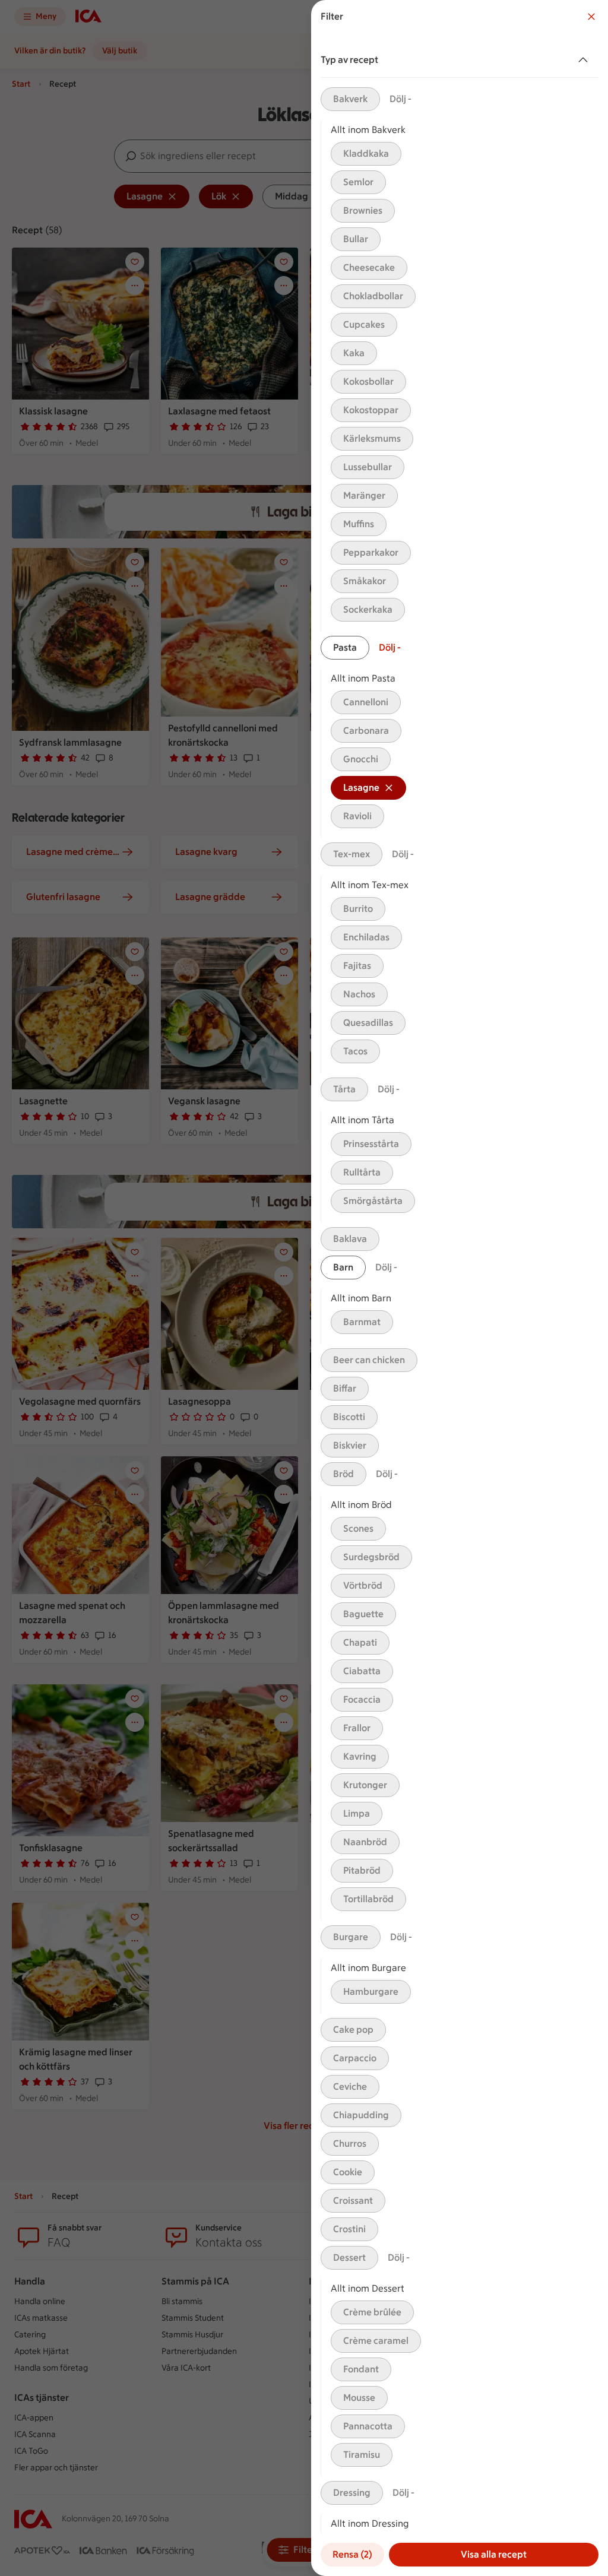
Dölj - (400, 99)
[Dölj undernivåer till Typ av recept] (585, 60)
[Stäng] (591, 17)
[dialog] (460, 1288)
